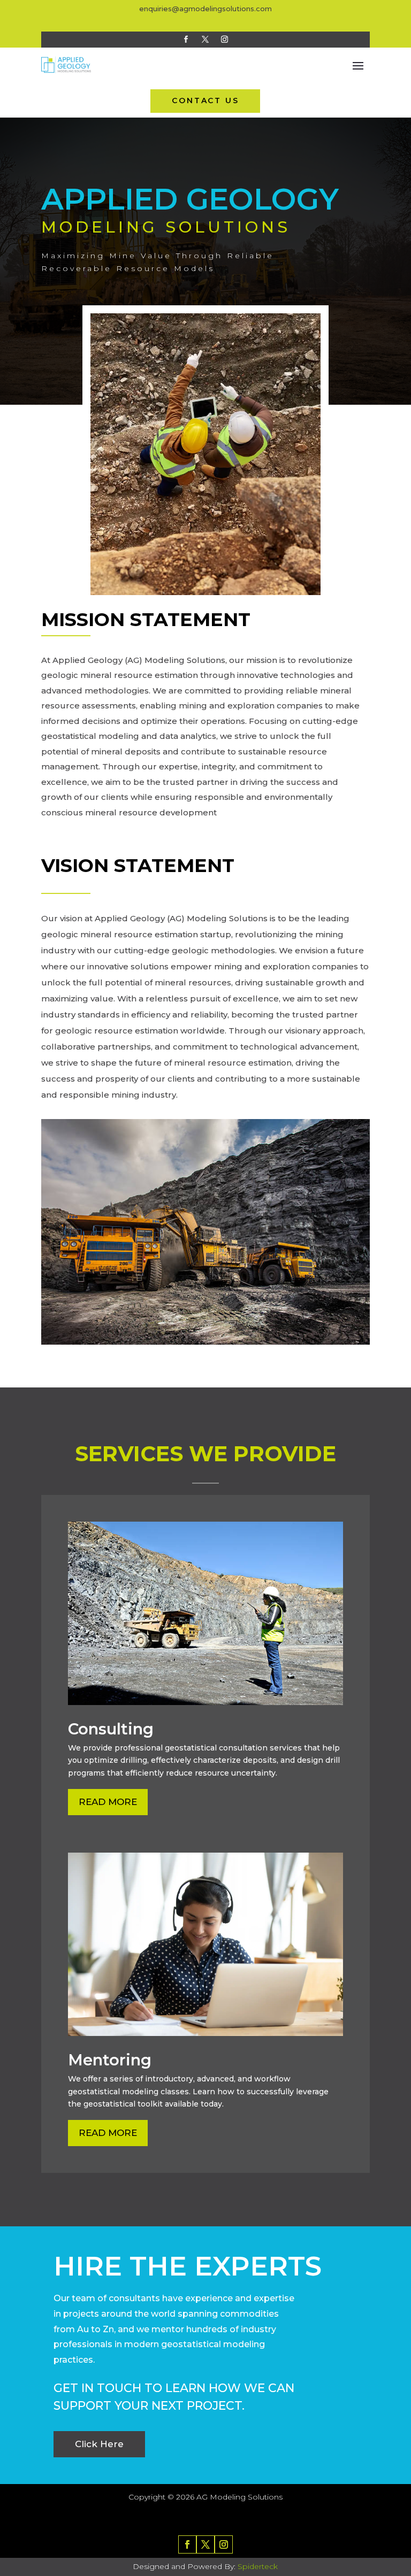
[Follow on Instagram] (225, 39)
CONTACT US (205, 101)
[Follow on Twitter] (205, 39)
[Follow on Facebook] (186, 39)
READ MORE (108, 1802)
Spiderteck (258, 2566)
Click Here (99, 2444)
